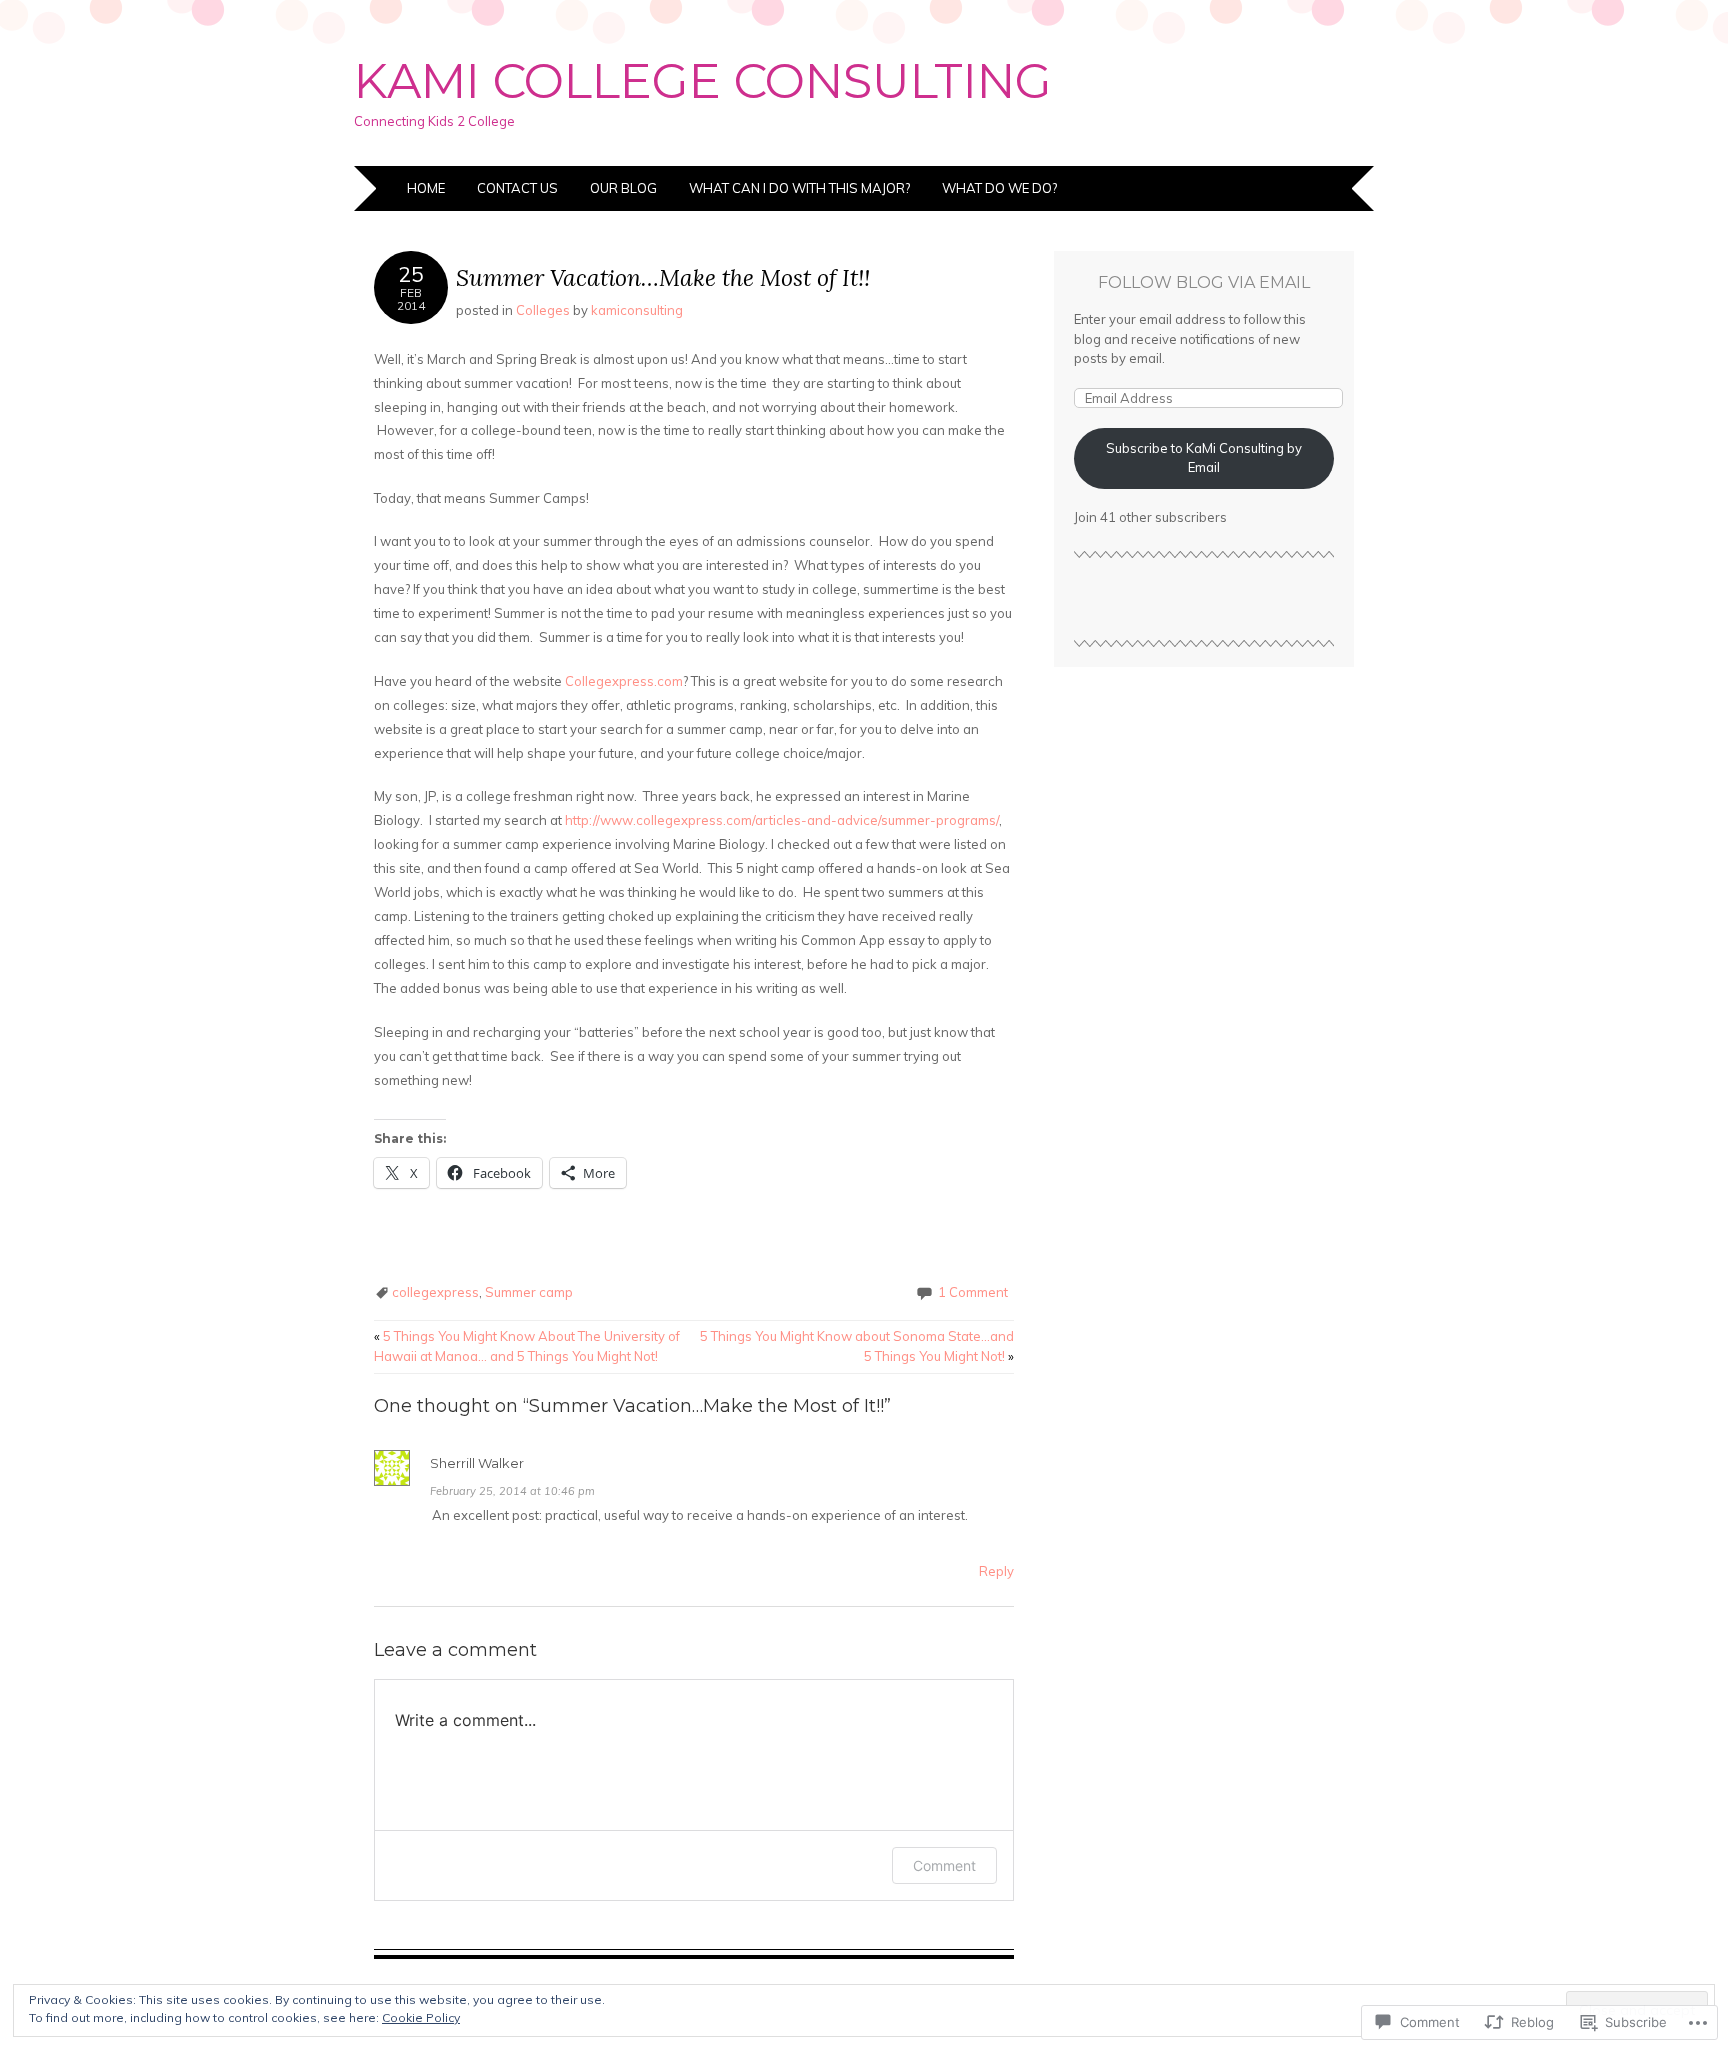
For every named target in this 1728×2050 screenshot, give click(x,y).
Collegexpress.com (624, 681)
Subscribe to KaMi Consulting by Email (1204, 458)
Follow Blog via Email (1204, 282)
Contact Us (517, 188)
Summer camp (529, 1292)
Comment (944, 1865)
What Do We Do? (999, 188)
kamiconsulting (637, 310)
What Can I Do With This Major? (799, 188)
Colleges (543, 310)
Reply (996, 1571)
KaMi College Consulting (703, 81)
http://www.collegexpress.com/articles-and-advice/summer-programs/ (782, 820)
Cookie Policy (421, 2017)
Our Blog (623, 188)
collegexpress (435, 1292)
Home (426, 188)
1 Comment (973, 1292)
